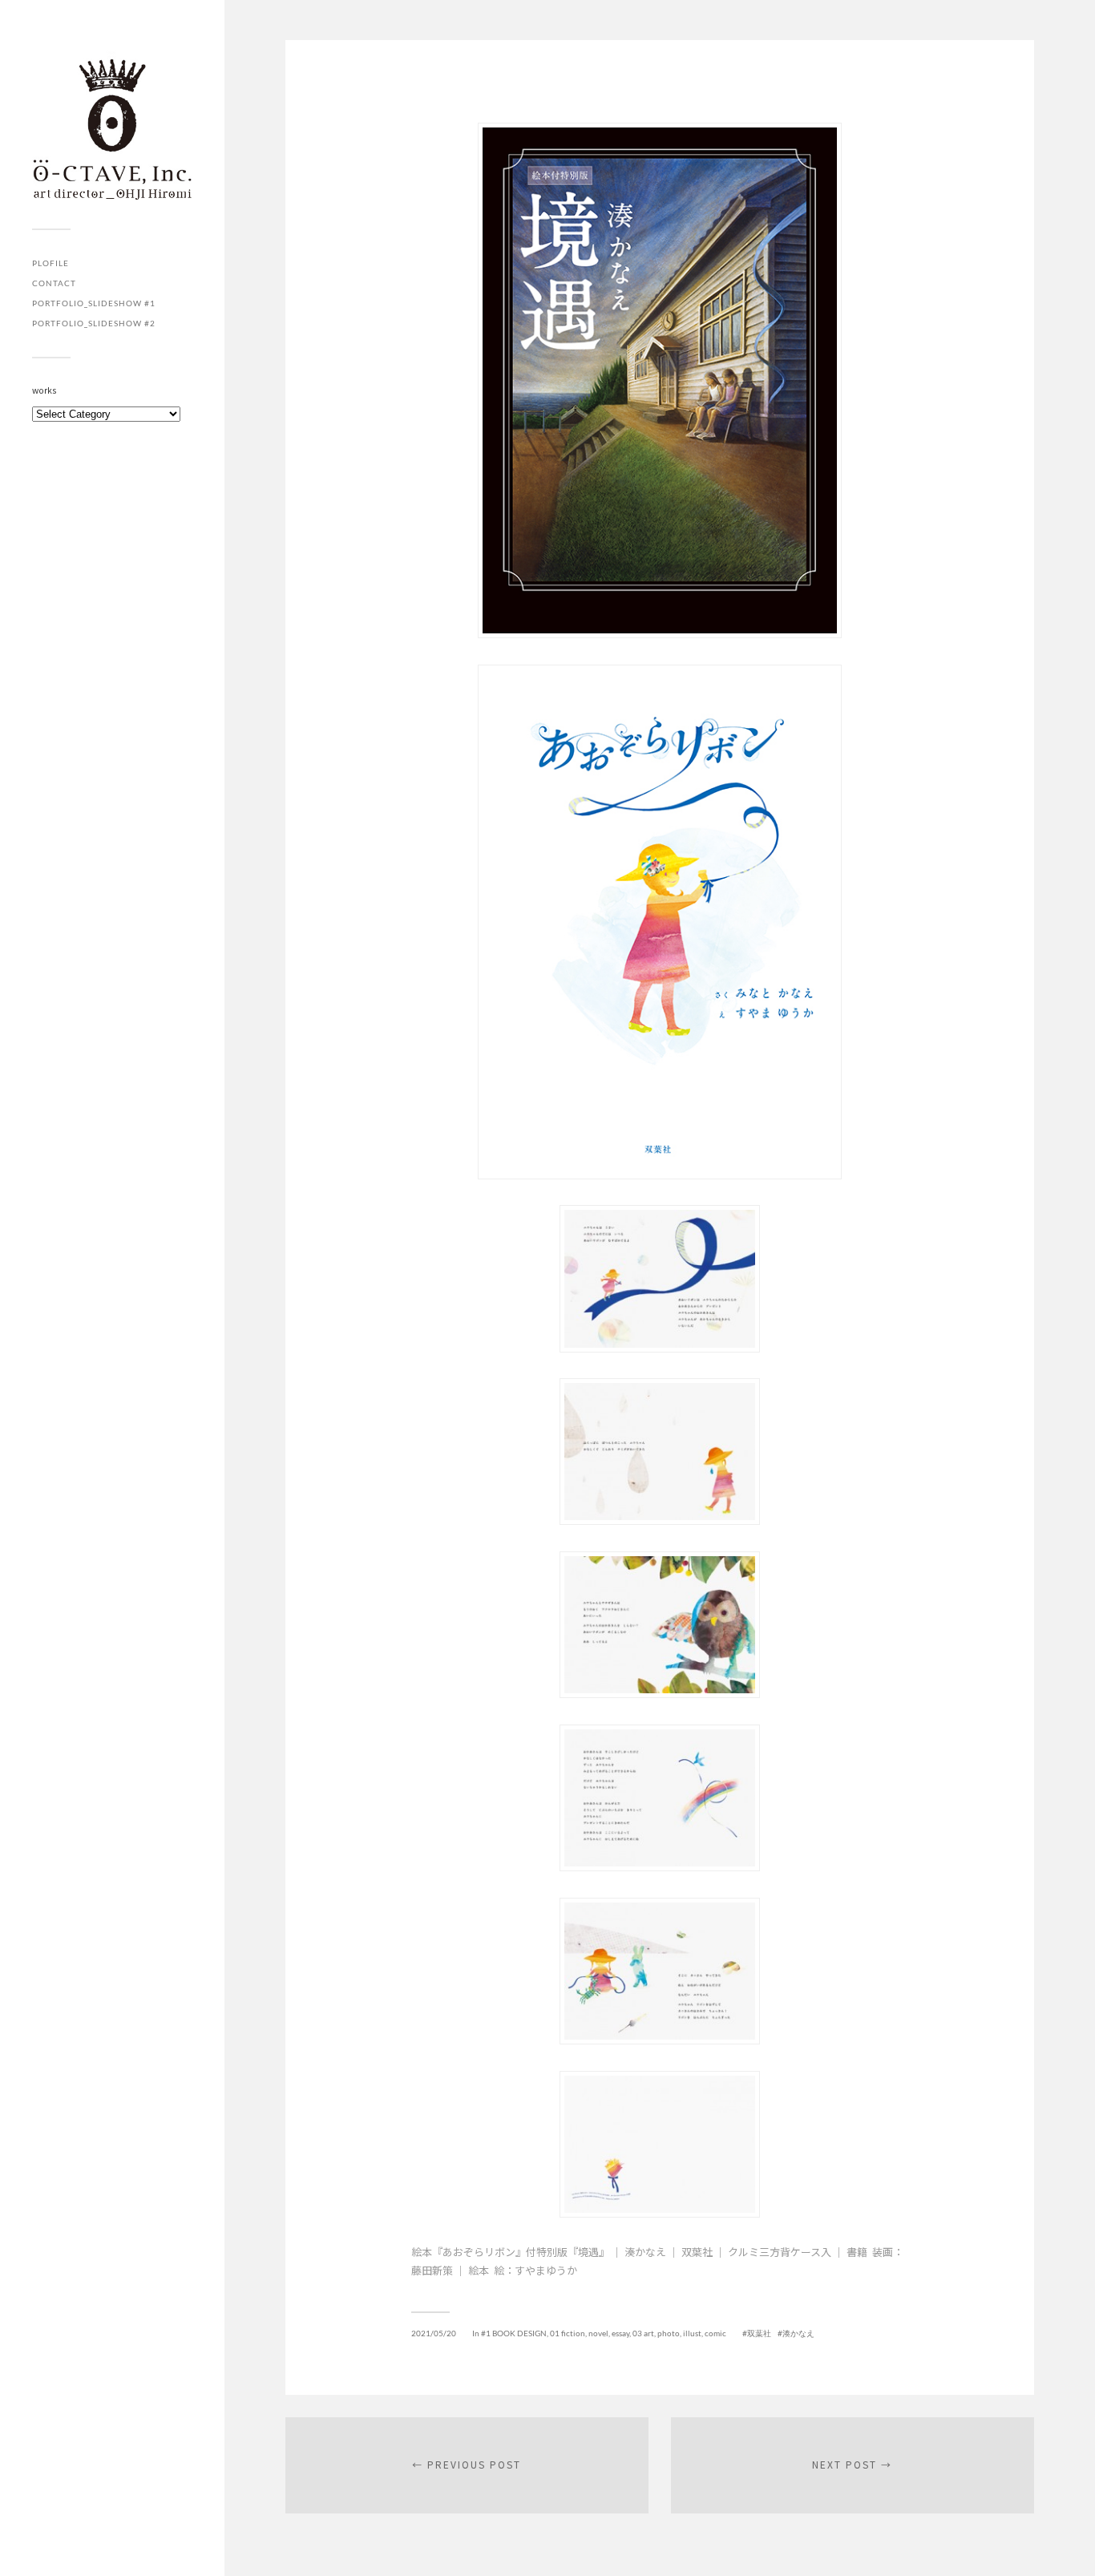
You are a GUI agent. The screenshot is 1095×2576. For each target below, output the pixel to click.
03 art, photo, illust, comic (679, 2333)
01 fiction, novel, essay (590, 2333)
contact (54, 283)
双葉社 (759, 2333)
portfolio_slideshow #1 (94, 303)
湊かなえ (798, 2333)
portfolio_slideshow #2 (94, 323)
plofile (51, 263)
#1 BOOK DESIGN (514, 2333)
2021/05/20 (434, 2333)
